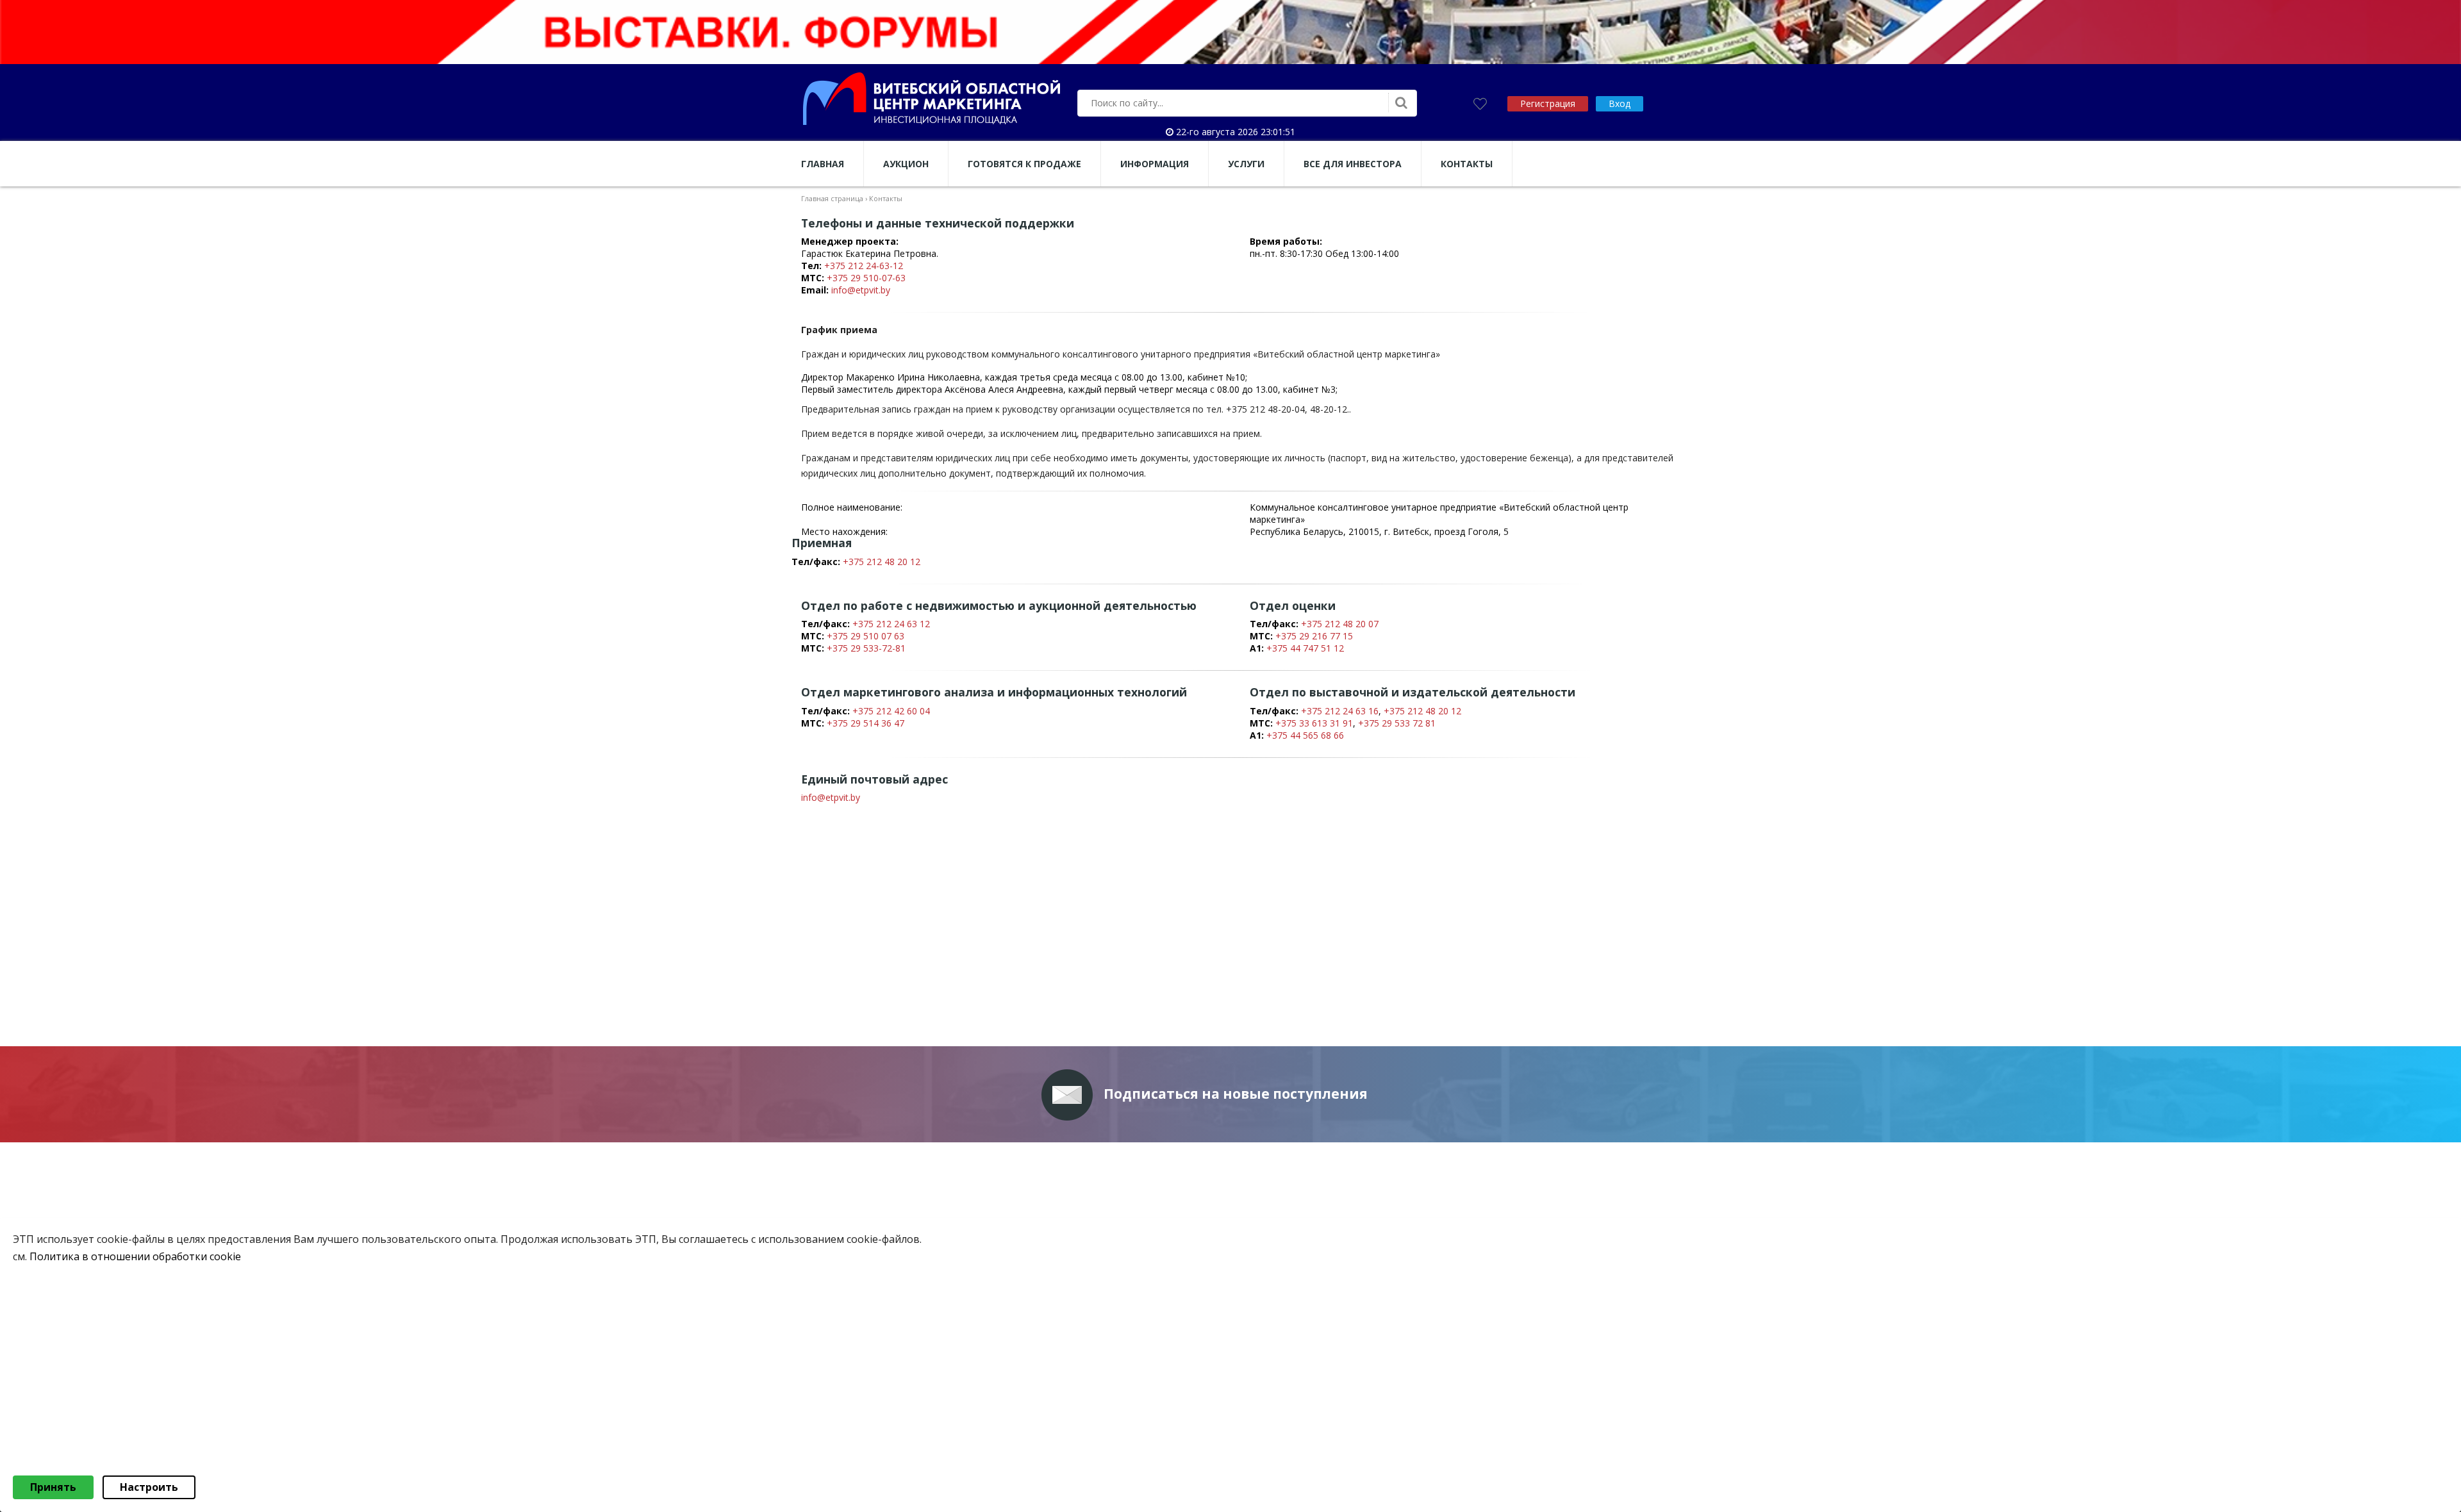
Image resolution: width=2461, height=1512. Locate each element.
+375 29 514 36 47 (866, 723)
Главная (823, 164)
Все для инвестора (1353, 164)
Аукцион (906, 164)
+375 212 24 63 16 (1340, 711)
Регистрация (1548, 103)
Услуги (1246, 164)
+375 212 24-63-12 (864, 266)
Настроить (149, 1487)
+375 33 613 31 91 (1314, 723)
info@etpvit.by (861, 290)
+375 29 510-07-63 (866, 278)
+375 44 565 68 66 (1305, 735)
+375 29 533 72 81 (1397, 723)
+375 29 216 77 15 (1314, 636)
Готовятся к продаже (1024, 164)
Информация (1155, 164)
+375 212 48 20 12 (882, 562)
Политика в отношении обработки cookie (135, 1256)
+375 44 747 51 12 (1305, 648)
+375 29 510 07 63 (866, 636)
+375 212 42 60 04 (891, 711)
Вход (1620, 103)
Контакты (1467, 164)
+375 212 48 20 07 (1340, 624)
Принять (53, 1487)
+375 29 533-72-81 (866, 648)
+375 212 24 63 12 (891, 624)
